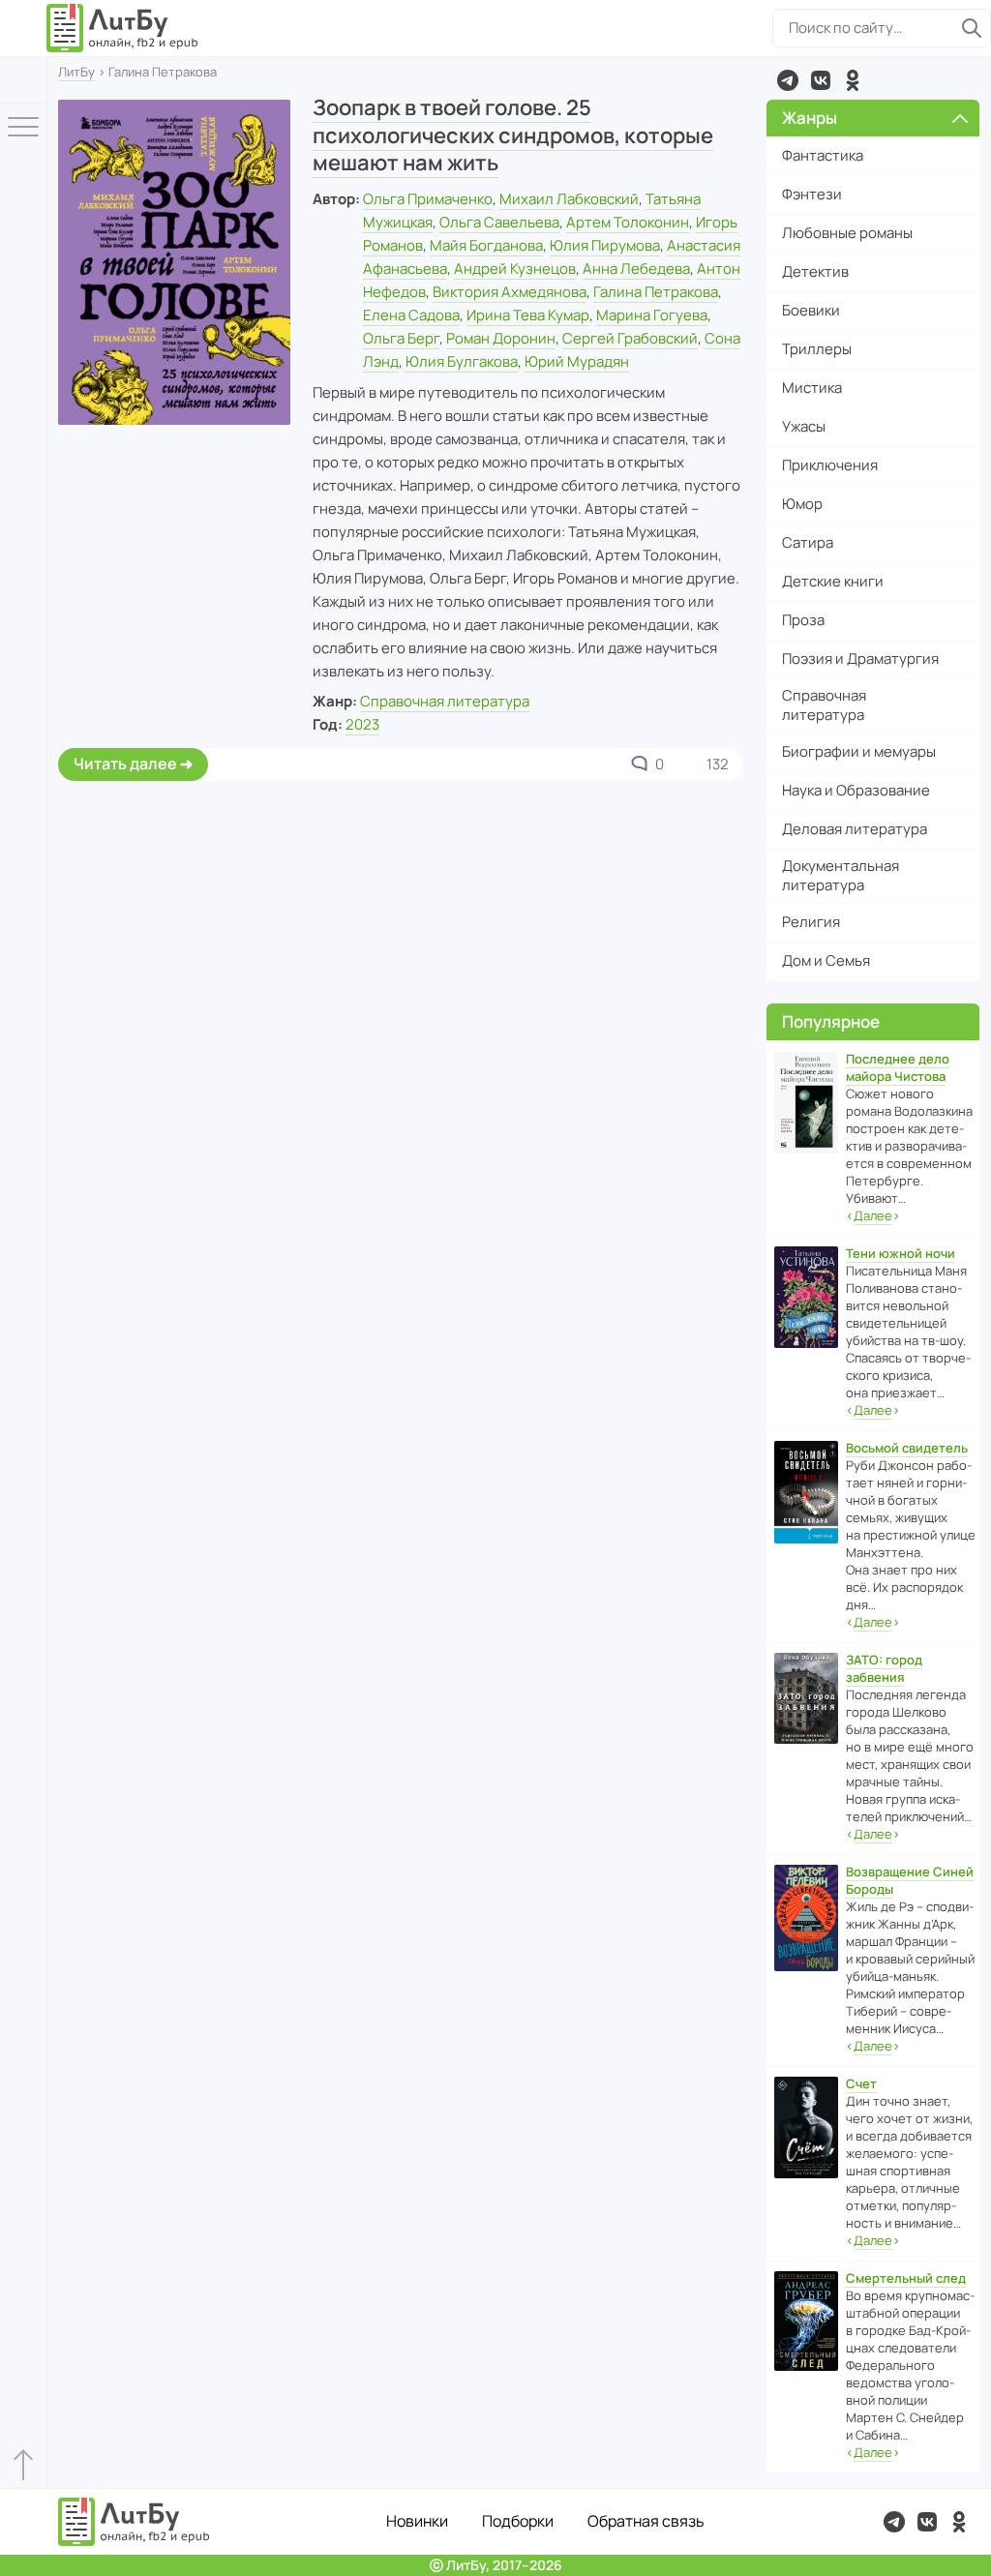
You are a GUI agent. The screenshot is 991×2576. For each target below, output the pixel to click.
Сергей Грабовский (630, 338)
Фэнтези (812, 194)
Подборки (518, 2521)
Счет (861, 2083)
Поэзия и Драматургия (860, 659)
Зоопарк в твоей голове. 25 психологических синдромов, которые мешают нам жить (513, 135)
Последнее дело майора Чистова (898, 1067)
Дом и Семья (826, 960)
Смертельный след (906, 2278)
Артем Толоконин (628, 222)
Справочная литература (445, 701)
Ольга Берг (401, 338)
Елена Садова (411, 315)
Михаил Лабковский (569, 199)
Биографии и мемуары (859, 751)
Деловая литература (855, 829)
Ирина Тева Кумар (528, 315)
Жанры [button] (810, 118)
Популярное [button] (831, 1021)
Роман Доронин (501, 338)
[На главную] (123, 28)
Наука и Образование (856, 790)
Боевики (811, 310)
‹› (873, 1215)
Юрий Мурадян (577, 361)
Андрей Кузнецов (515, 269)
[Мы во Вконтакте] (821, 80)
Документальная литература (841, 875)
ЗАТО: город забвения (884, 1668)
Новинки (417, 2521)
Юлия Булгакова (462, 361)
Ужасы (804, 426)
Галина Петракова (656, 292)
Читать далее (125, 764)
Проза (803, 620)
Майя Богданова (486, 245)
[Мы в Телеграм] (788, 80)
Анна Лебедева (636, 269)
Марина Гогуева (652, 315)
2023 (362, 724)
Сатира (808, 542)
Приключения (830, 465)
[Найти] (972, 28)
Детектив (815, 271)
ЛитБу (76, 72)
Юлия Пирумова (605, 245)
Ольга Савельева (499, 222)
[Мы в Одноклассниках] (853, 80)
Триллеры (817, 349)
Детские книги (833, 581)
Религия (811, 922)
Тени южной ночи (901, 1253)
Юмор (802, 504)
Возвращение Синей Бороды (910, 1880)
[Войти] (23, 80)
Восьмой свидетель (907, 1448)
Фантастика (823, 155)
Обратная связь (646, 2521)
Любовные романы (847, 233)
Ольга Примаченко (428, 199)
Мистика (812, 388)
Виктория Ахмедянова (510, 292)
